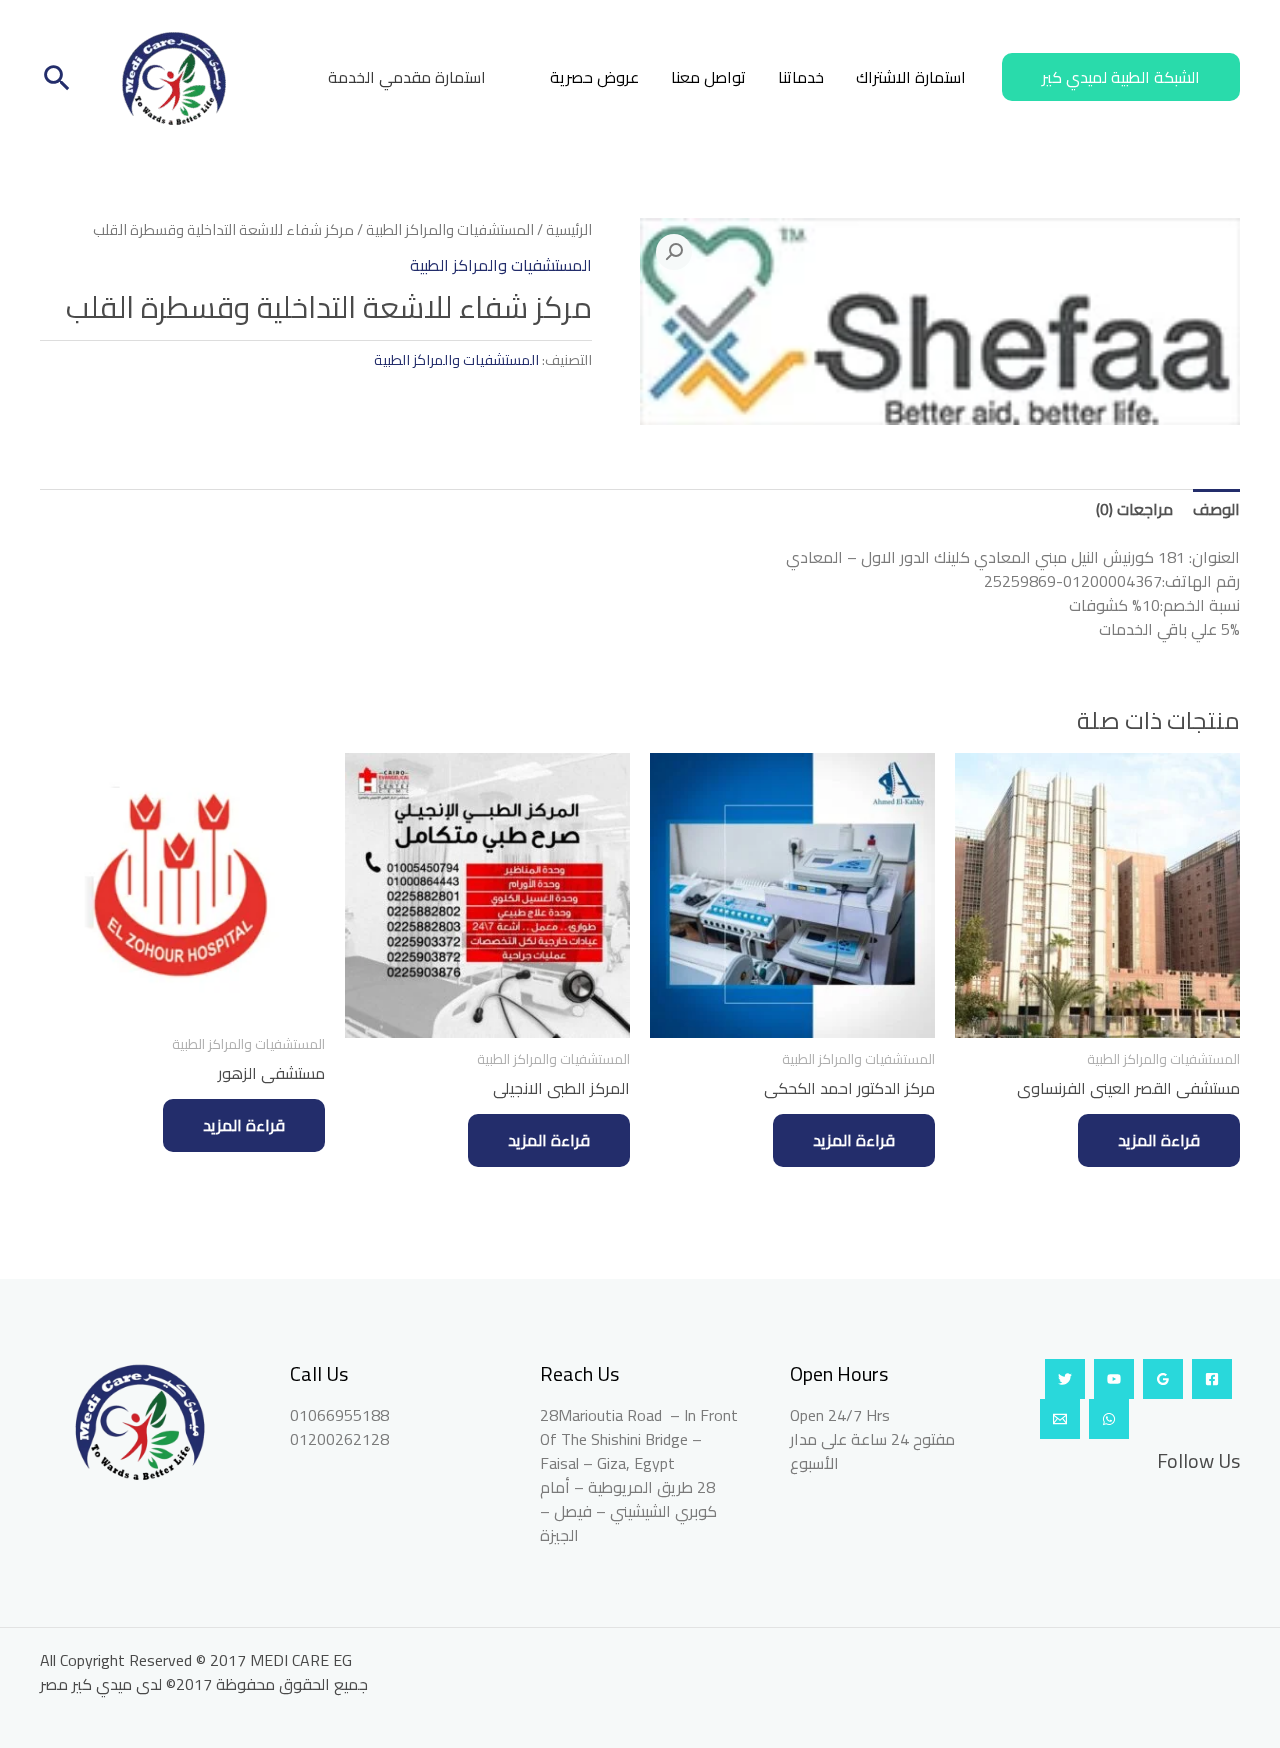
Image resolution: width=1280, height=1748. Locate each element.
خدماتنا (801, 77)
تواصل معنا (708, 77)
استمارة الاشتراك (911, 77)
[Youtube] (1114, 1379)
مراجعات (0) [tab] (1134, 509)
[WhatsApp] (1109, 1419)
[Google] (1163, 1379)
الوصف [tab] (1216, 509)
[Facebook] (1212, 1379)
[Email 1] (1060, 1419)
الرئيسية (569, 229)
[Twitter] (1065, 1379)
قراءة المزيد (1159, 1140)
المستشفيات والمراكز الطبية (450, 229)
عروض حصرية (594, 77)
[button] (1121, 77)
